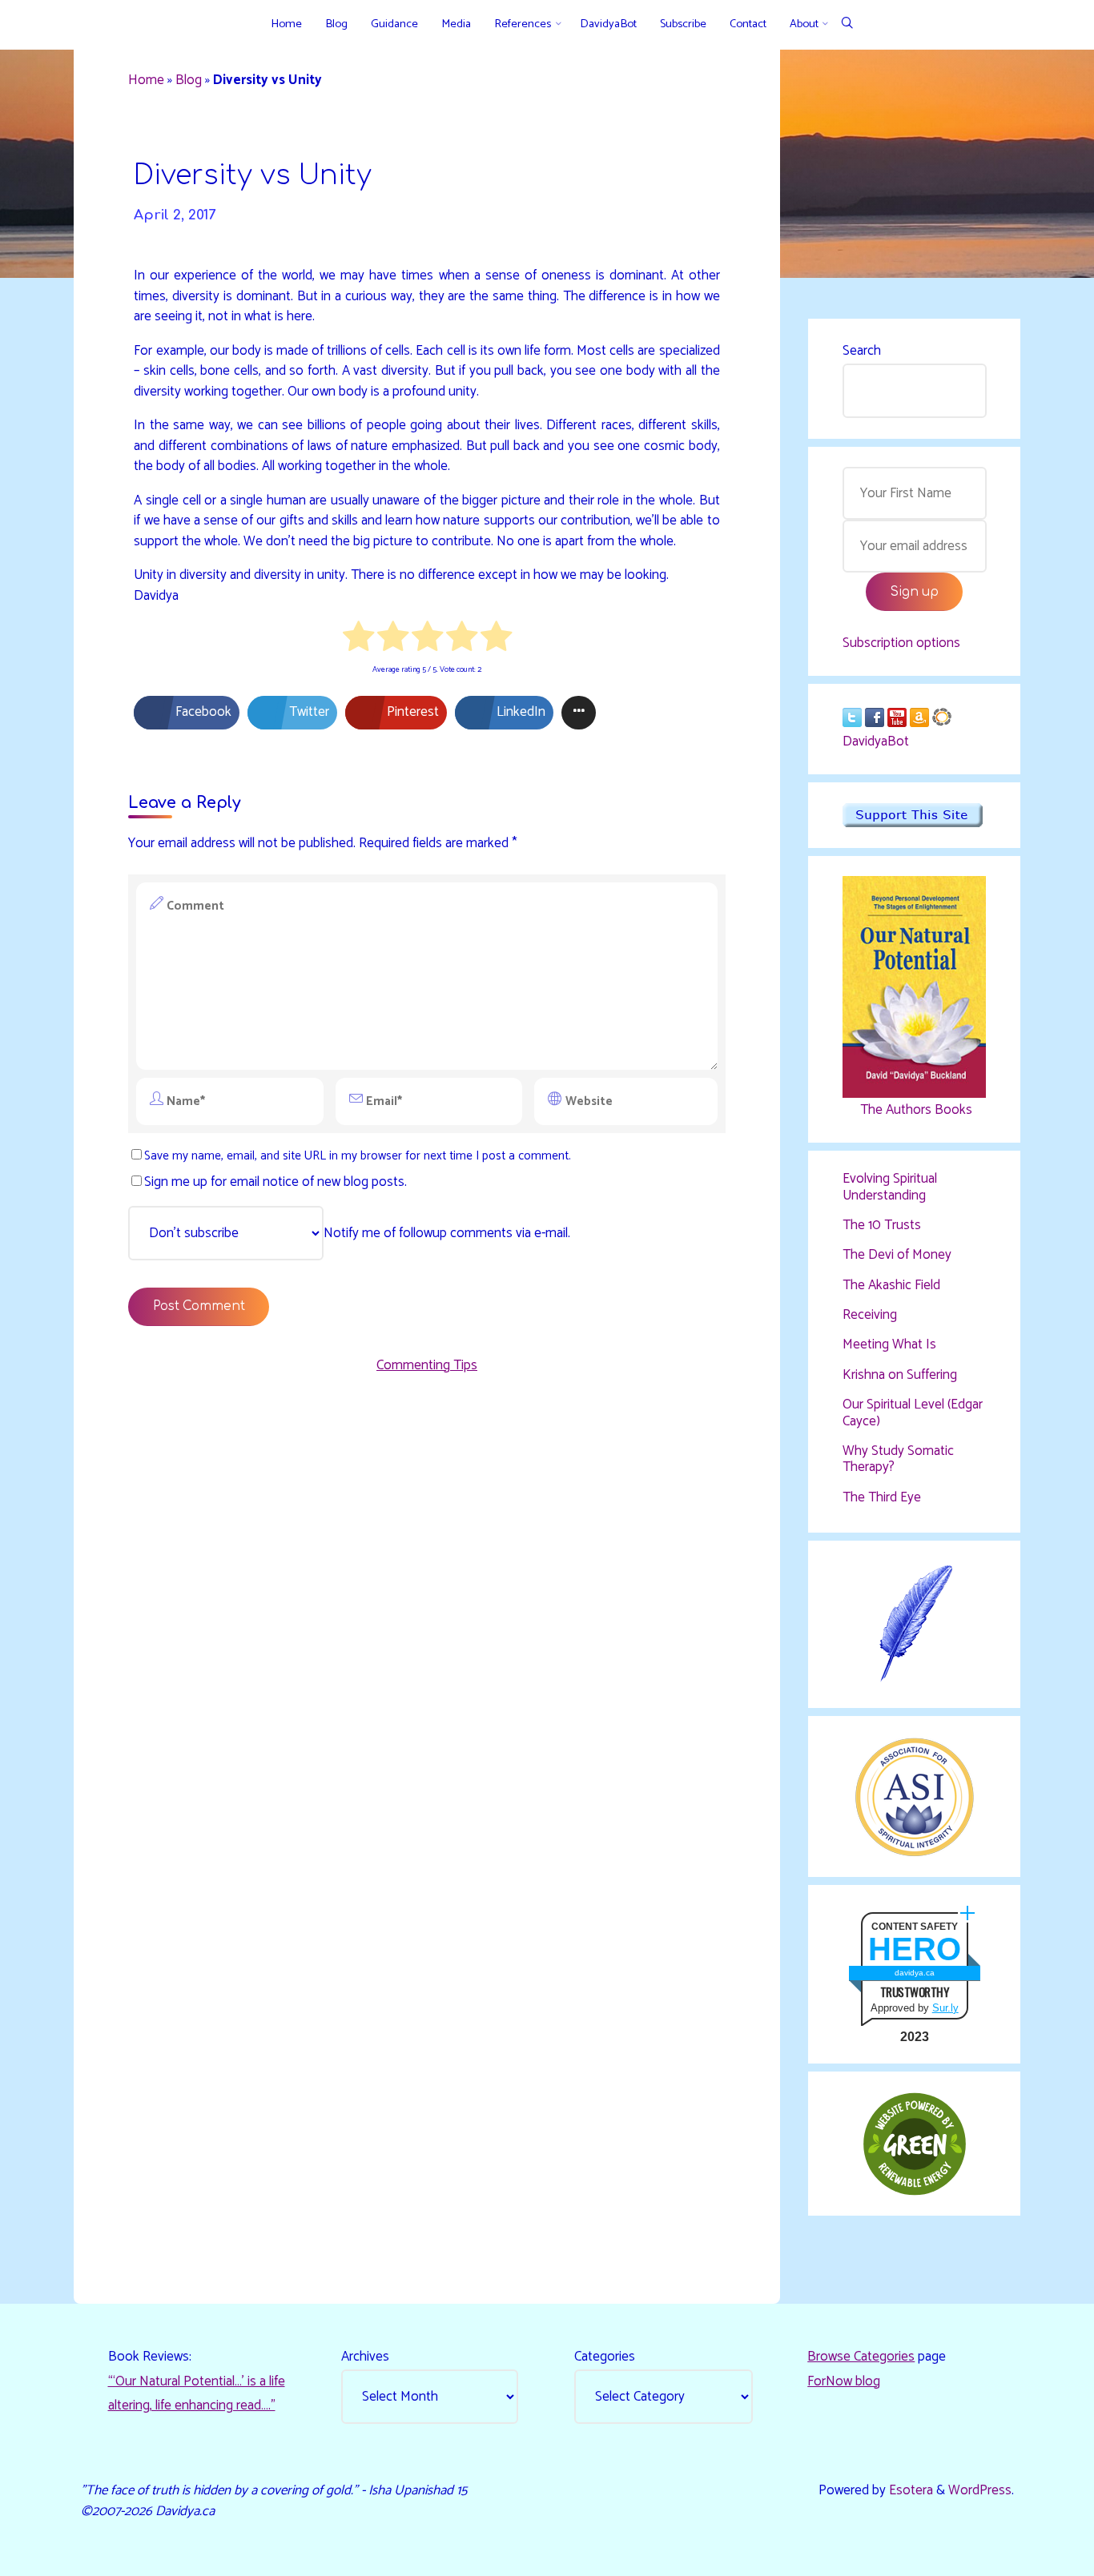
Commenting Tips (427, 1365)
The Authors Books (915, 1110)
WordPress (980, 2490)
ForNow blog (844, 2381)
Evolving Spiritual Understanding (890, 1187)
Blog (189, 80)
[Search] (847, 24)
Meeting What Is (889, 1344)
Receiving (870, 1315)
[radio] (358, 640)
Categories (605, 2357)
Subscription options (901, 643)
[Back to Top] (1032, 2554)
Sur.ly (945, 2008)
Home (146, 80)
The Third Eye (882, 1497)
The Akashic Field (891, 1285)
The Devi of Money (897, 1255)
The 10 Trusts (882, 1225)
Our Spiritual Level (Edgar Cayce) (913, 1413)
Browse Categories (861, 2357)
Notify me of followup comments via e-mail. (447, 1233)
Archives (365, 2357)
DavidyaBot (876, 741)
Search (862, 351)
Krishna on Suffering (900, 1375)
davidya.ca (915, 1973)
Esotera (909, 2490)
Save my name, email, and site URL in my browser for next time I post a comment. (358, 1156)
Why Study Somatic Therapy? (898, 1459)
